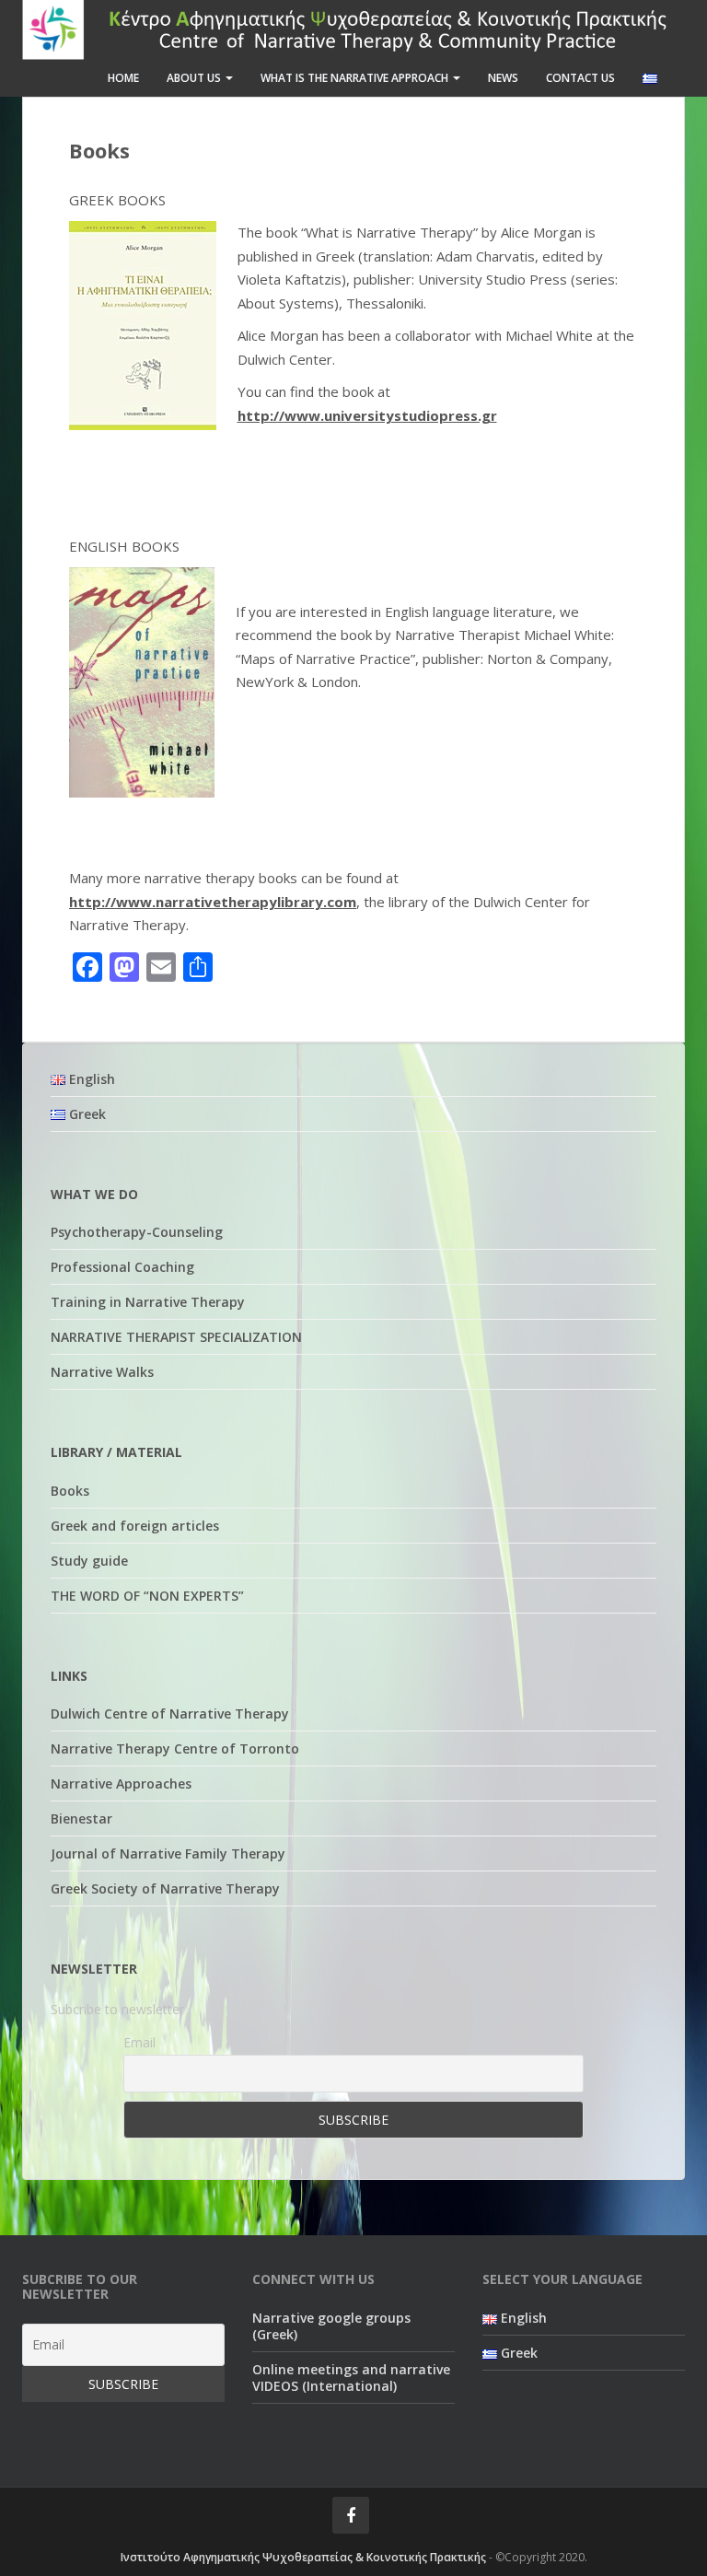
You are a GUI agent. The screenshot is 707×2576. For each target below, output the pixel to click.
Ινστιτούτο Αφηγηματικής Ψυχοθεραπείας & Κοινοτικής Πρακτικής (303, 2557)
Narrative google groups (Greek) (331, 2326)
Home (123, 78)
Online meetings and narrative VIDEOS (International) (351, 2378)
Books (70, 1491)
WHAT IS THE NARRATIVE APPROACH (356, 78)
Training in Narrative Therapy (148, 1302)
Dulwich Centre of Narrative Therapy (170, 1713)
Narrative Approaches (121, 1783)
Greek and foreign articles (135, 1526)
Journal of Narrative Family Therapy (168, 1853)
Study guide (89, 1561)
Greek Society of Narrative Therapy (165, 1888)
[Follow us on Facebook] (351, 2515)
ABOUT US (195, 78)
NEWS (503, 78)
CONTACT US (580, 78)
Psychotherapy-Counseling (137, 1232)
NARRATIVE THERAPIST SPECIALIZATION (176, 1337)
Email (139, 2042)
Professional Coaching (122, 1267)
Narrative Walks (102, 1372)
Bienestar (81, 1818)
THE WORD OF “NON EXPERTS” (147, 1596)
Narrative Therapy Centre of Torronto (175, 1748)
